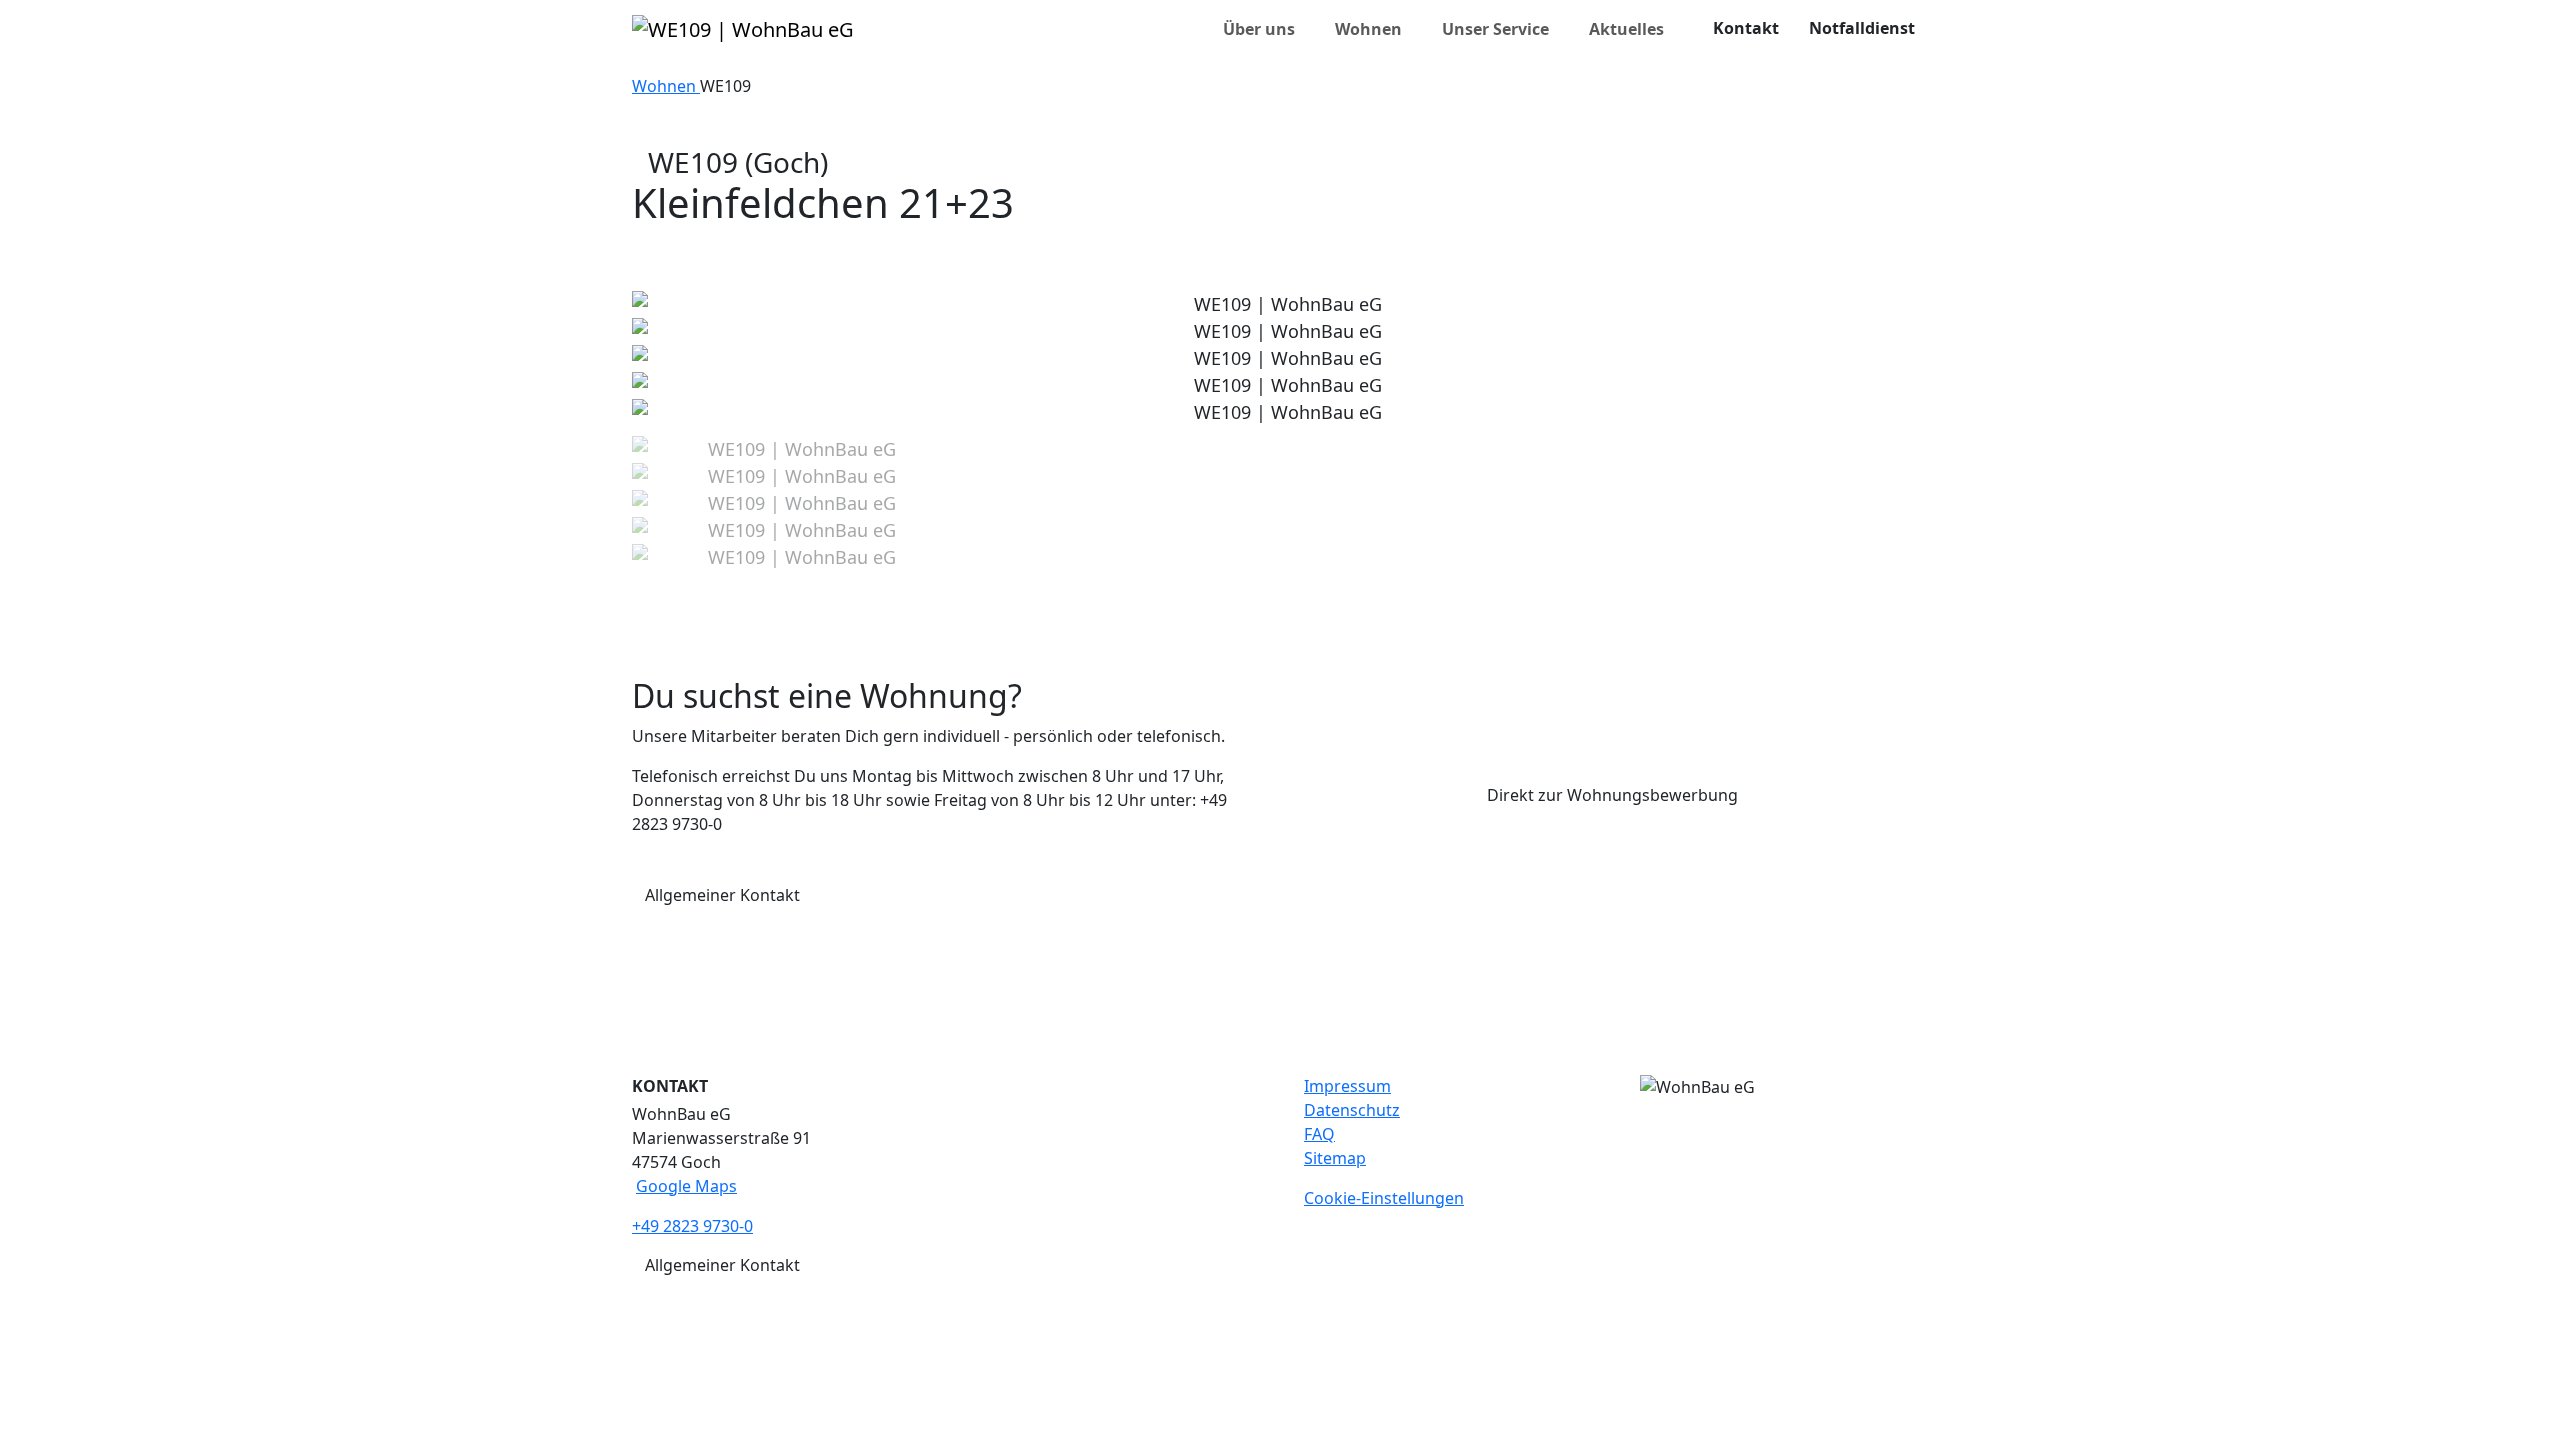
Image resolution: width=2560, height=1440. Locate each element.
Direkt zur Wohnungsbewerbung (1612, 795)
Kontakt (1746, 28)
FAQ (1319, 1134)
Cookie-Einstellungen (1384, 1198)
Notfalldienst (1862, 28)
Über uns (1259, 29)
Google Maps (686, 1186)
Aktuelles (1626, 29)
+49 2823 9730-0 (692, 1226)
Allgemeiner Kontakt (722, 895)
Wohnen (1368, 29)
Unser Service (1495, 29)
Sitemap (1335, 1158)
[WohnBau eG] (743, 29)
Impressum (1347, 1086)
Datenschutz (1352, 1110)
